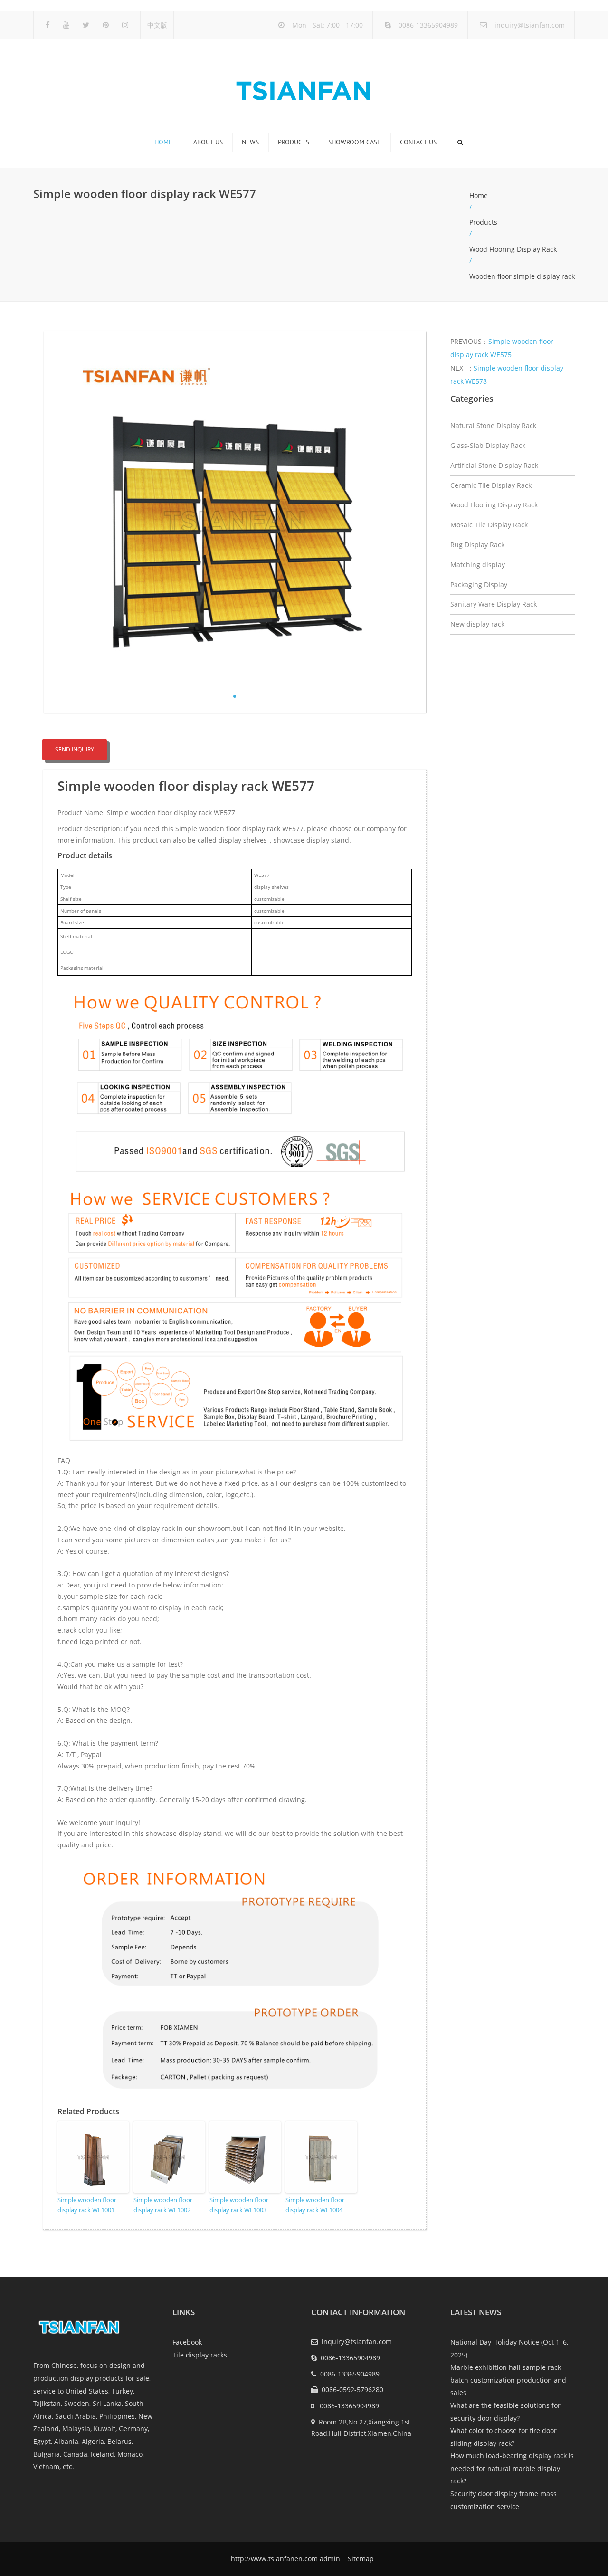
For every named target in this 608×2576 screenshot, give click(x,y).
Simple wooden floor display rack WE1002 (163, 2205)
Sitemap (360, 2559)
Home (163, 142)
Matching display (478, 565)
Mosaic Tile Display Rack (489, 525)
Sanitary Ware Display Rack (494, 604)
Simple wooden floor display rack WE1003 (239, 2205)
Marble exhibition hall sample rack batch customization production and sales (508, 2380)
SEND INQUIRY (75, 749)
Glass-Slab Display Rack (488, 445)
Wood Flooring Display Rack (513, 249)
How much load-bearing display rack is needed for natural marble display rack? (512, 2468)
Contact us (418, 142)
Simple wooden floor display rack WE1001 (87, 2205)
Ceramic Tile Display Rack (491, 485)
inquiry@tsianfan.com (530, 25)
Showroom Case (355, 142)
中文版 (157, 25)
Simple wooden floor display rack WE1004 (315, 2205)
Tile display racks (200, 2355)
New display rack (477, 624)
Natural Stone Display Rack (493, 425)
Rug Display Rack (477, 545)
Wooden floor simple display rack (522, 276)
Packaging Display (479, 585)
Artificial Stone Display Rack (494, 465)
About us (208, 142)
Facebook (187, 2342)
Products (294, 142)
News (250, 142)
